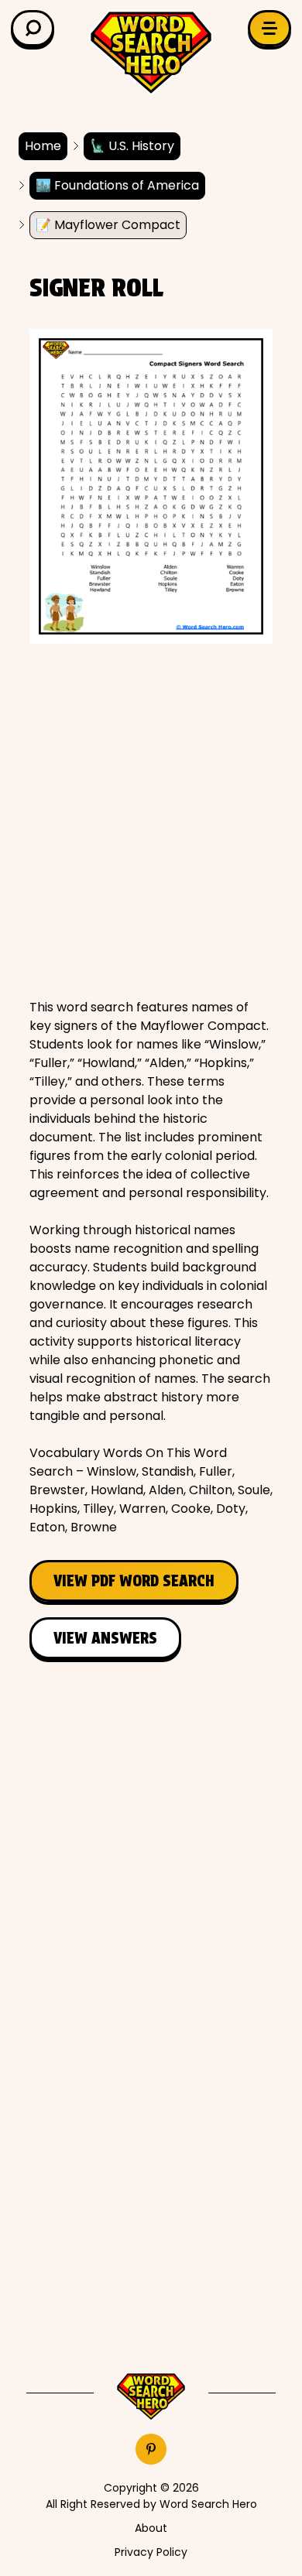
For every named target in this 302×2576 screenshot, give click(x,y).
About (151, 2528)
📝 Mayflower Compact (108, 225)
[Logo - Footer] (151, 2396)
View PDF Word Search (134, 1581)
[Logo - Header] (151, 53)
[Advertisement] (151, 821)
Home (43, 146)
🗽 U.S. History (132, 146)
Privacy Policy (151, 2552)
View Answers (105, 1638)
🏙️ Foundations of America (117, 185)
